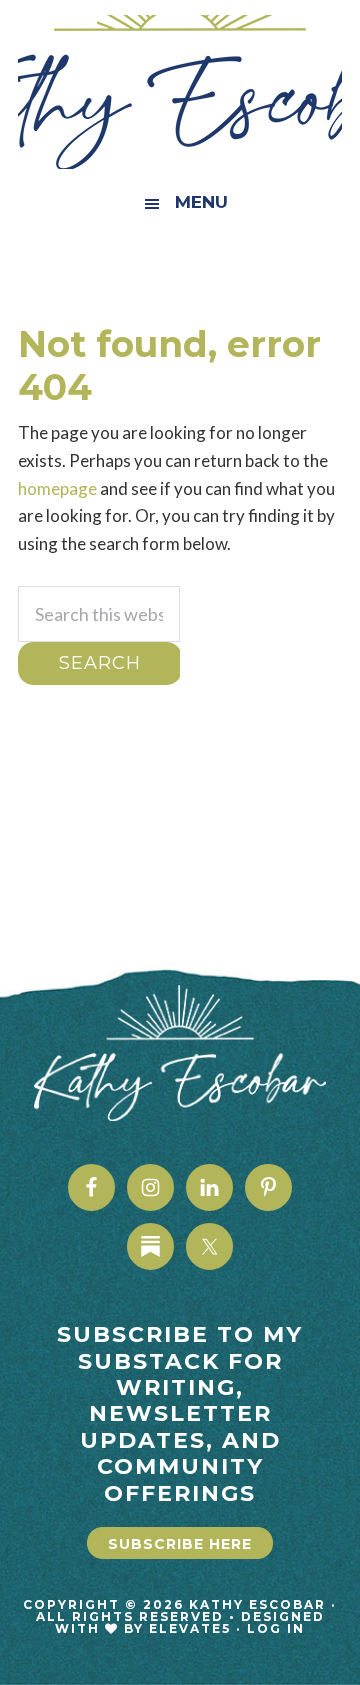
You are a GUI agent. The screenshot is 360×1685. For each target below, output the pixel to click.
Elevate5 (190, 1628)
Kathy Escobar (180, 92)
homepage (57, 488)
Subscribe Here (180, 1544)
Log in (276, 1628)
